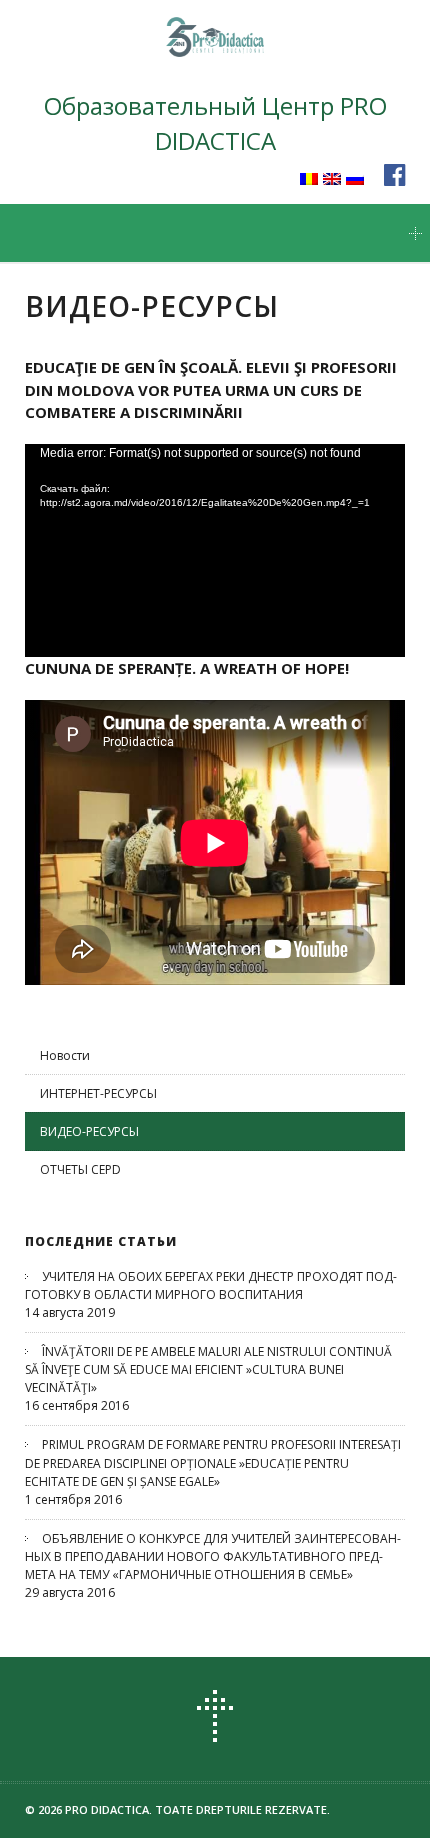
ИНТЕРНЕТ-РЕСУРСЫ (98, 1093)
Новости (65, 1055)
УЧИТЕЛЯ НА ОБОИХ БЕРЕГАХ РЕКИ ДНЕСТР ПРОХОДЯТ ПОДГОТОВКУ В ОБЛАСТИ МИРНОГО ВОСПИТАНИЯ (211, 1285)
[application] (215, 551)
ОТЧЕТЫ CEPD (80, 1169)
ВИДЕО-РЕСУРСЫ (89, 1131)
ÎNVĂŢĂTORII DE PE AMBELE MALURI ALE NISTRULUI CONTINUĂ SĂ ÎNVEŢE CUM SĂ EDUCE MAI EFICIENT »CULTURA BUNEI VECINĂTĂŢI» (208, 1369)
